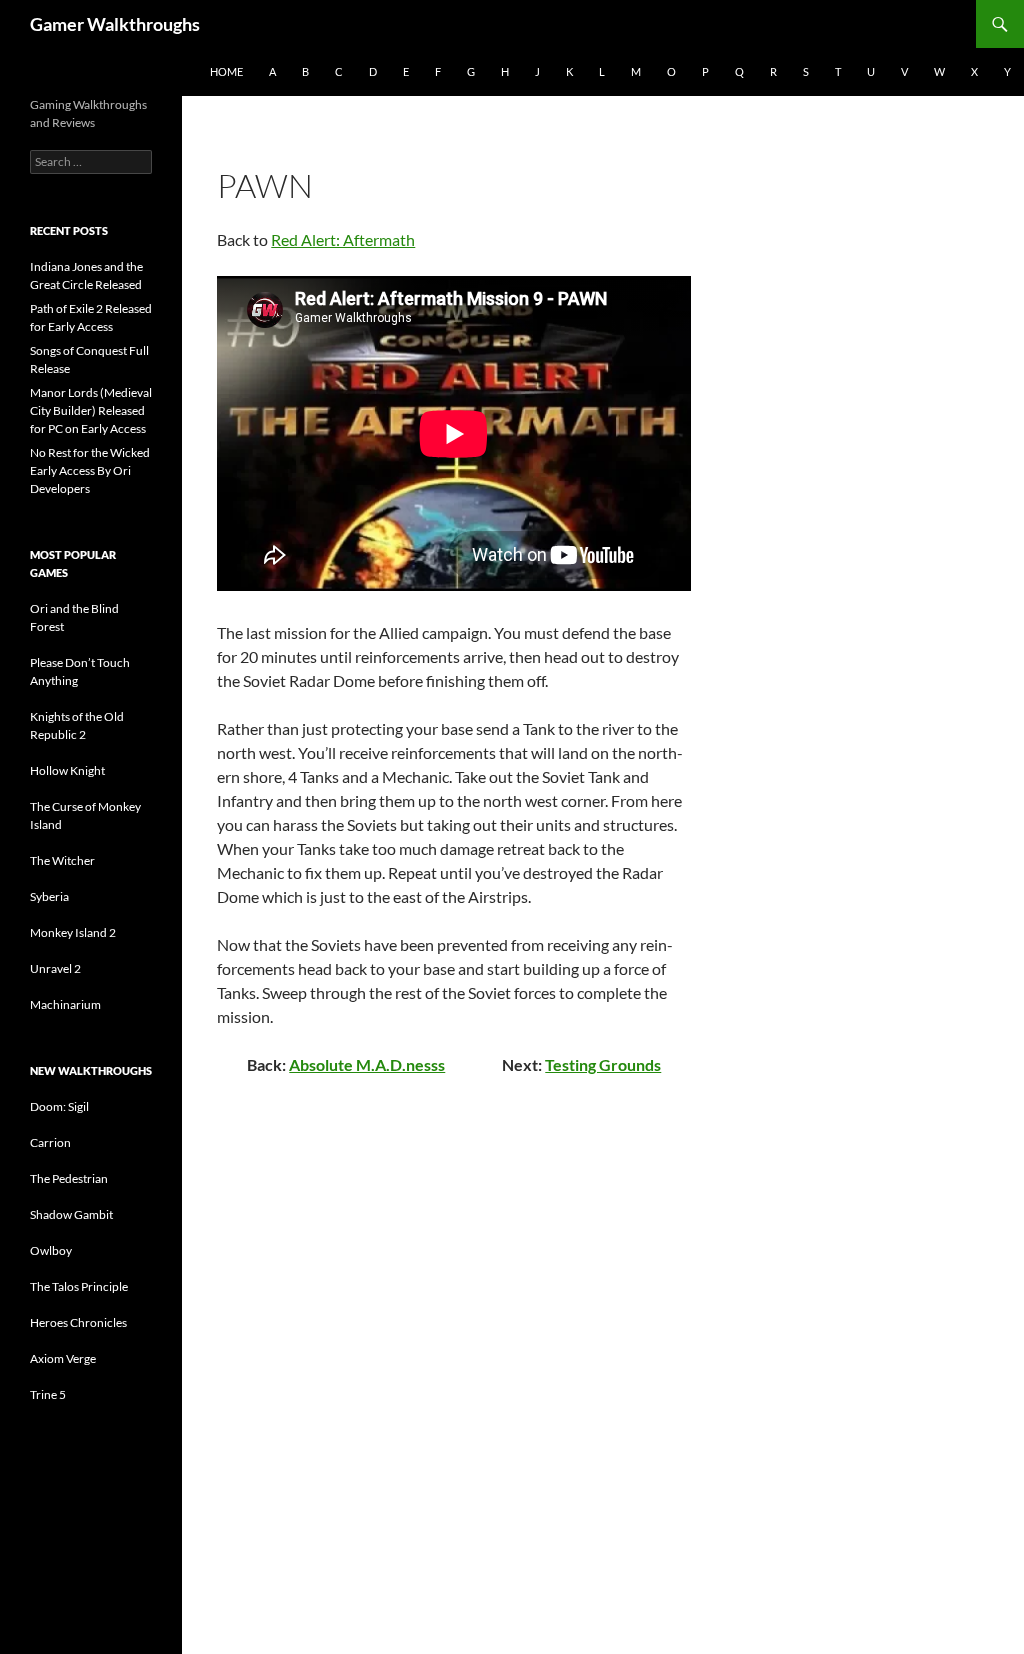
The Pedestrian (69, 1178)
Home (226, 71)
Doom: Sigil (59, 1106)
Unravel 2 (55, 968)
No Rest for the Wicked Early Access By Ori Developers (90, 470)
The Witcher (62, 860)
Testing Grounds (603, 1064)
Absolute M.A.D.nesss (367, 1064)
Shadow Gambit (71, 1214)
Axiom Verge (63, 1358)
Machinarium (65, 1004)
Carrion (50, 1142)
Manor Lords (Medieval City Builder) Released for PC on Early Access (91, 410)
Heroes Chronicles (78, 1322)
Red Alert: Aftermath (343, 239)
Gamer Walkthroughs (115, 24)
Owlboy (51, 1250)
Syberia (49, 896)
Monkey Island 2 (73, 932)
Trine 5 (48, 1394)
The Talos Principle (79, 1286)
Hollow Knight (67, 770)
